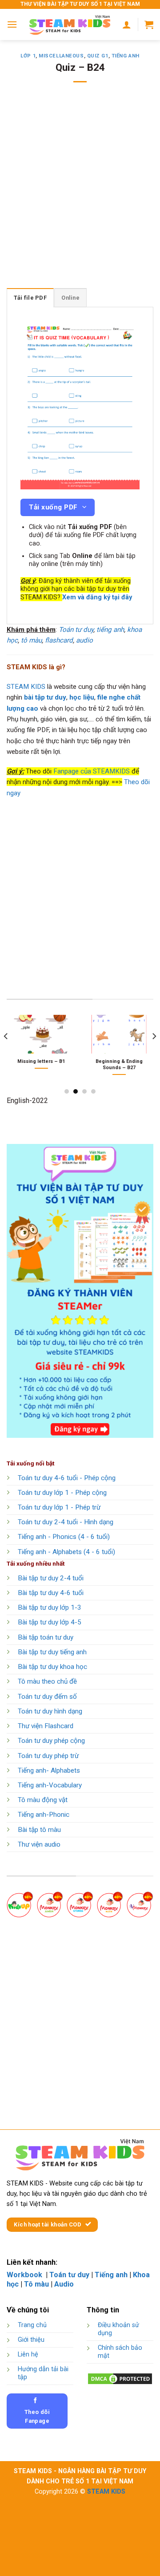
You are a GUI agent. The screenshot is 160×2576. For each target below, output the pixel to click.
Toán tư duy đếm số (47, 1697)
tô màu (31, 640)
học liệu (82, 697)
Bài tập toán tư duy (46, 1637)
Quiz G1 (98, 56)
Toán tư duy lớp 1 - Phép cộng (62, 1493)
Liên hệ (28, 2354)
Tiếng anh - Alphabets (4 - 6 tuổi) (66, 1552)
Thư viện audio (39, 1844)
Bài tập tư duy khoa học (52, 1667)
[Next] (154, 1054)
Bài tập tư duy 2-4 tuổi (51, 1578)
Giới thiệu (31, 2340)
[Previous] (6, 1054)
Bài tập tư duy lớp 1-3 (50, 1607)
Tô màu (36, 2284)
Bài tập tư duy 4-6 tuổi (51, 1593)
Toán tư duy (76, 630)
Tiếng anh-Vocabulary (50, 1785)
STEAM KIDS (26, 687)
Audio (64, 2284)
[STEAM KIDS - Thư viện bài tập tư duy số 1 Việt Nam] (70, 24)
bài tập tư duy (45, 697)
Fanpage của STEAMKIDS (92, 771)
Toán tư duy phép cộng (51, 1741)
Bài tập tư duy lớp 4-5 (50, 1622)
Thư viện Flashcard (46, 1726)
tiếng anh (110, 630)
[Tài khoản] (127, 24)
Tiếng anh (126, 56)
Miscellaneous (61, 56)
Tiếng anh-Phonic (44, 1815)
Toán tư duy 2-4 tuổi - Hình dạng (66, 1522)
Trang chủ (32, 2325)
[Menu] (12, 24)
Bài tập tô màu (39, 1830)
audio (84, 640)
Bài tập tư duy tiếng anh (52, 1652)
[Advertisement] (80, 191)
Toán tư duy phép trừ (48, 1756)
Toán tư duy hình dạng (50, 1711)
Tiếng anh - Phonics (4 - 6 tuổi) (64, 1537)
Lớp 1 (28, 56)
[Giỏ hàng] (149, 24)
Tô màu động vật (43, 1800)
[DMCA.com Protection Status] (120, 2378)
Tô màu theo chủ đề (47, 1681)
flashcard (59, 640)
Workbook (25, 2275)
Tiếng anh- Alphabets (49, 1770)
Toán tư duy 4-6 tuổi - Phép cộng (67, 1478)
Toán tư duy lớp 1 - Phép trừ (59, 1507)
